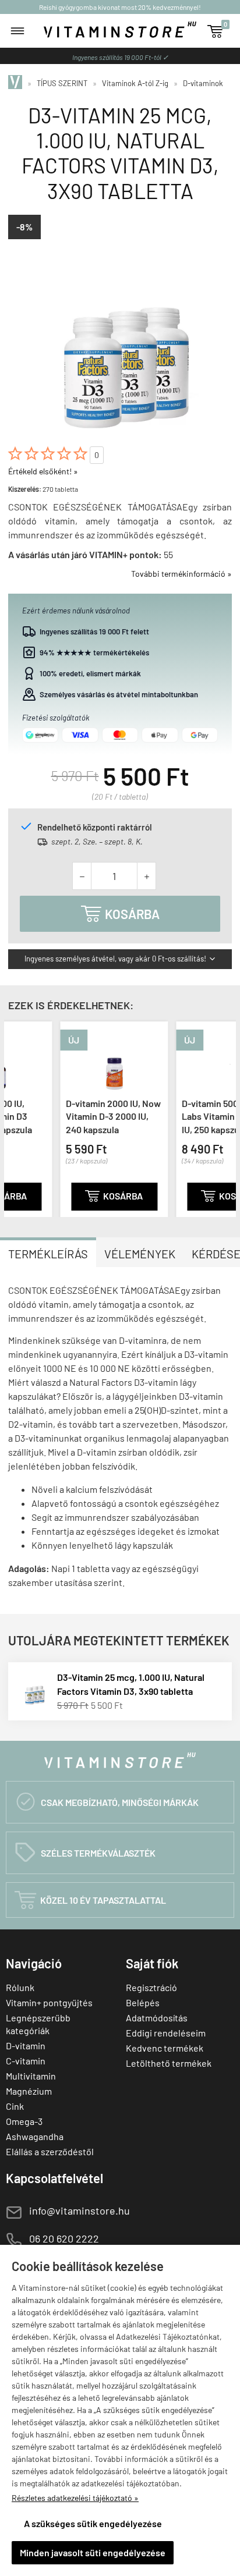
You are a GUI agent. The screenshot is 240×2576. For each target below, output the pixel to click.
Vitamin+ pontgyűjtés (49, 2002)
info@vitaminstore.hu (80, 2210)
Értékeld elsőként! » (43, 471)
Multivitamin (31, 2076)
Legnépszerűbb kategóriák (38, 2024)
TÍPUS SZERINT (62, 83)
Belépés (143, 2002)
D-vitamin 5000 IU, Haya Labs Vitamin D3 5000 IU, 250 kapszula (182, 1116)
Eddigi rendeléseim (166, 2033)
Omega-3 (24, 2121)
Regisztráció (151, 1987)
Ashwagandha (35, 2136)
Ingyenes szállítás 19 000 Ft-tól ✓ (120, 57)
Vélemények (140, 1254)
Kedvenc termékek (165, 2048)
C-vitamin (26, 2061)
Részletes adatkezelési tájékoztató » (75, 2498)
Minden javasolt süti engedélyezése (93, 2552)
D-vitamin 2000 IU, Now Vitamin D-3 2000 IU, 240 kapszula (66, 1116)
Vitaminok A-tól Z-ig (135, 83)
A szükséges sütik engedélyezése (93, 2523)
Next (224, 1117)
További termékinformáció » (181, 574)
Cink (15, 2106)
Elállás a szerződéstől (50, 2151)
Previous (16, 1117)
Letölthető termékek (169, 2063)
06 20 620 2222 (64, 2238)
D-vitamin (26, 2045)
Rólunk (20, 1987)
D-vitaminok (203, 83)
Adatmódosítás (157, 2018)
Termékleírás (48, 1254)
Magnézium (29, 2091)
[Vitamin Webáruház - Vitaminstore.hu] (17, 83)
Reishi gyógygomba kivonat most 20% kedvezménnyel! (120, 7)
